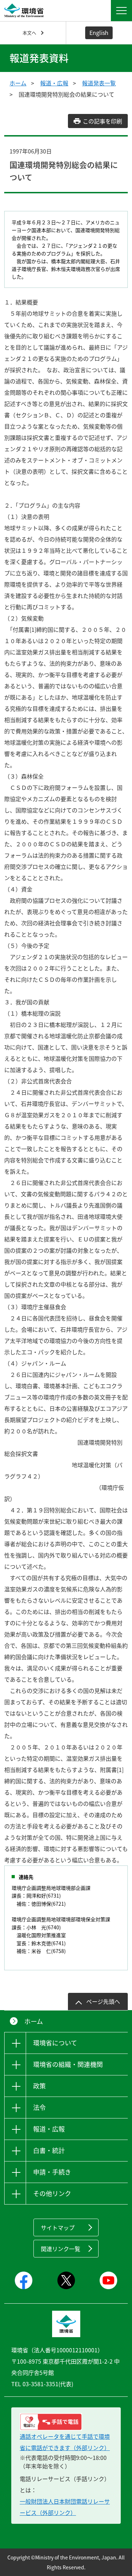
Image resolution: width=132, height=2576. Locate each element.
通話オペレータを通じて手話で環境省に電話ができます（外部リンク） (65, 2442)
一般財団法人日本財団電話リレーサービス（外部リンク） (65, 2507)
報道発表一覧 (99, 83)
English (99, 32)
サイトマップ (58, 2227)
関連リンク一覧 (61, 2249)
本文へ (29, 33)
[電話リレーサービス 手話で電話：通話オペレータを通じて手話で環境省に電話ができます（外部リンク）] (66, 2422)
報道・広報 (54, 83)
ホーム (18, 83)
